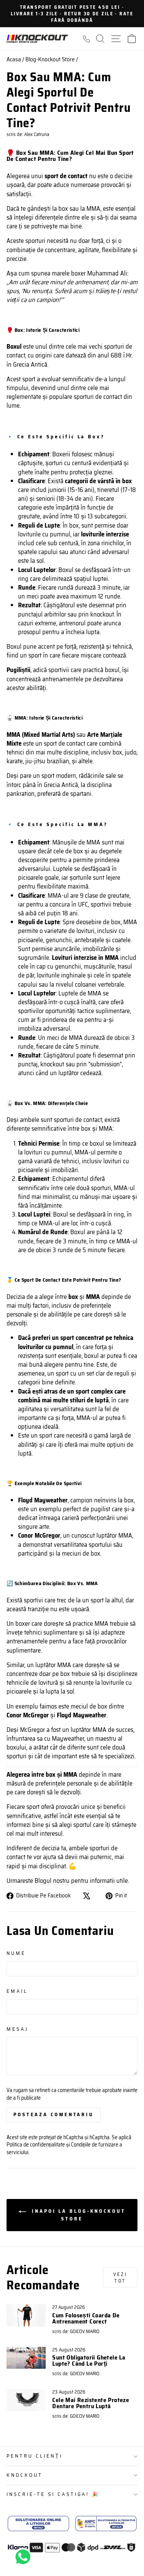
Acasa (14, 59)
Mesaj (17, 2029)
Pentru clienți (35, 2456)
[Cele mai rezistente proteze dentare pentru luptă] (26, 2400)
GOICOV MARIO (85, 2332)
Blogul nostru (52, 1881)
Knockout (25, 2475)
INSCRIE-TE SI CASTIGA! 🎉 (53, 2494)
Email (17, 1991)
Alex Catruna (37, 134)
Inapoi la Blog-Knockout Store (77, 2215)
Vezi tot (120, 2278)
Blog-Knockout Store (50, 59)
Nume (16, 1954)
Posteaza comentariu (54, 2114)
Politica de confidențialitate (36, 2145)
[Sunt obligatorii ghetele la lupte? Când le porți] (26, 2358)
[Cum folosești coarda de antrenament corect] (26, 2315)
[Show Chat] (25, 2557)
